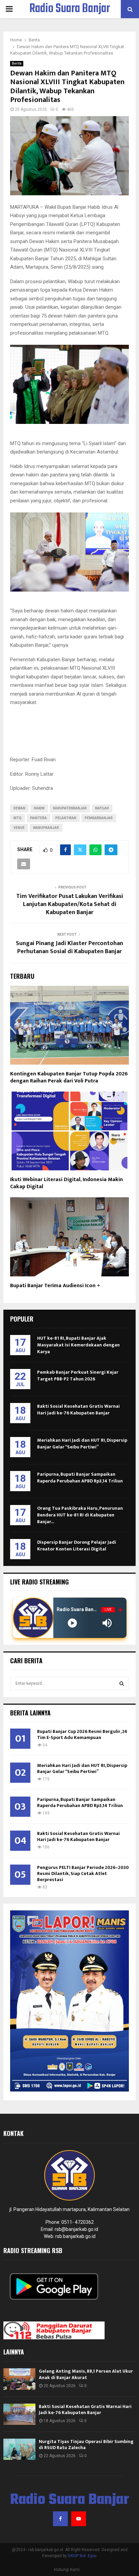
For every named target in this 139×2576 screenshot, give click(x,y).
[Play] (72, 1623)
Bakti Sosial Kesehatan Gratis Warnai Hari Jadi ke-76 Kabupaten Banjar (78, 1410)
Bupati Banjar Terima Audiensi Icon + (55, 1286)
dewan (19, 808)
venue (19, 828)
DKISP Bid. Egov (82, 2556)
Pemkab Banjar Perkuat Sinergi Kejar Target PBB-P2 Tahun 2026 (78, 1376)
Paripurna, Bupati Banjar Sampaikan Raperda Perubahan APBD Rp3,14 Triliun (80, 1478)
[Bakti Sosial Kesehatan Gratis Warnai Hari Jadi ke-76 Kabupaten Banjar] (19, 2414)
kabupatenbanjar (70, 808)
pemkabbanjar (99, 818)
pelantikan (66, 818)
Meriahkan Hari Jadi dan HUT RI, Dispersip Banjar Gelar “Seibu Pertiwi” (82, 1444)
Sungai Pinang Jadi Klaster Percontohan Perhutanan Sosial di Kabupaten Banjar (69, 947)
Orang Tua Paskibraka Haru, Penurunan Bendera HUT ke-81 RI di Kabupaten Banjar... (80, 1515)
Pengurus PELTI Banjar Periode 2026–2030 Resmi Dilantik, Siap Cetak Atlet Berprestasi (83, 1874)
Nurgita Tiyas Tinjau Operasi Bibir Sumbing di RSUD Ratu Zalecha (86, 2445)
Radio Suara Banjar (70, 9)
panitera (38, 818)
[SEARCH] (122, 1683)
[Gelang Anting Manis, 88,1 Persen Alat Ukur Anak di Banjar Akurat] (19, 2379)
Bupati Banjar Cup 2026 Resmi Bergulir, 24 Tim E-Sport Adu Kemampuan (82, 1734)
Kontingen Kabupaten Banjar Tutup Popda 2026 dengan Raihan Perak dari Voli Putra (69, 1077)
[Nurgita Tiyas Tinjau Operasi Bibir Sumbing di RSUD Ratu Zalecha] (19, 2449)
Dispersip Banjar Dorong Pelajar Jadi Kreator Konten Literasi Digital (77, 1546)
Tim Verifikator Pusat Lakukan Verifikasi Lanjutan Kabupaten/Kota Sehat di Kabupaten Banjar (70, 904)
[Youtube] (79, 2519)
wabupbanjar (46, 828)
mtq (18, 818)
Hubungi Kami (67, 2570)
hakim (39, 808)
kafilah (102, 808)
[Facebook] (60, 2519)
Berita (17, 63)
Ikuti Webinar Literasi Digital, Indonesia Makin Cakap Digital (66, 1183)
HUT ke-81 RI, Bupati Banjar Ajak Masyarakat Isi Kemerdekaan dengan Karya (78, 1345)
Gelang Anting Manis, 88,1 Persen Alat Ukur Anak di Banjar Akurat (86, 2374)
